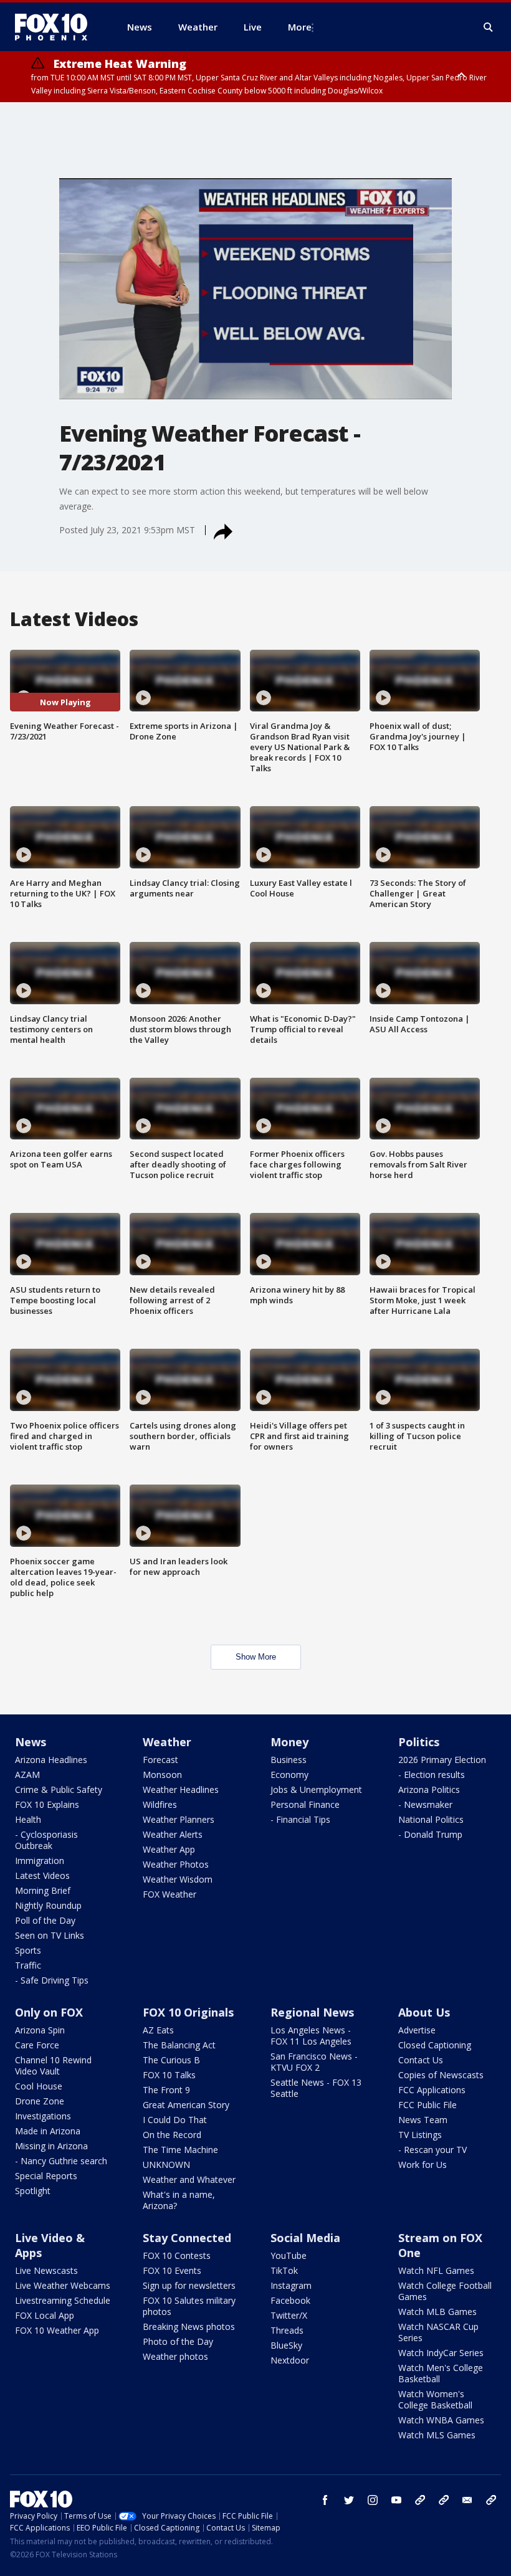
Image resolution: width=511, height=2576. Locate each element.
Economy (289, 1775)
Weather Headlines (181, 1789)
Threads (287, 2330)
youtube (396, 2500)
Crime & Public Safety (59, 1789)
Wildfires (160, 1804)
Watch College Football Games (445, 2291)
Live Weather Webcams (63, 2285)
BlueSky (286, 2345)
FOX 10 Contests (177, 2255)
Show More (256, 1657)
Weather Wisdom (178, 1879)
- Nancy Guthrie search (61, 2161)
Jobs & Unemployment (316, 1789)
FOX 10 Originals (188, 2012)
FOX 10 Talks (169, 2075)
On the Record (172, 2135)
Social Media (305, 2238)
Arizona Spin (40, 2030)
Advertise (417, 2030)
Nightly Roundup (48, 1905)
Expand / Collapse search (489, 27)
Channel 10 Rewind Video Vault (53, 2065)
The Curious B (171, 2060)
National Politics (431, 1819)
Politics (419, 1742)
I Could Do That (175, 2120)
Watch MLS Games (437, 2435)
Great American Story (186, 2105)
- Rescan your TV (432, 2150)
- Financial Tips (300, 1819)
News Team (423, 2120)
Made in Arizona (48, 2131)
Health (28, 1819)
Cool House (39, 2086)
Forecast (160, 1760)
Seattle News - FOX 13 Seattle (316, 2088)
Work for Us (423, 2165)
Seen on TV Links (50, 1935)
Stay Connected (187, 2238)
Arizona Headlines (51, 1760)
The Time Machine (180, 2150)
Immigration (40, 1861)
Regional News (312, 2012)
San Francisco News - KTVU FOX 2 (314, 2062)
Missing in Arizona (51, 2146)
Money (289, 1742)
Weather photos (175, 2356)
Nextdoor (290, 2360)
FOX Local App (45, 2315)
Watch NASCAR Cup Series (438, 2332)
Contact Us (421, 2060)
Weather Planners (179, 1819)
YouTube (289, 2255)
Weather (167, 1742)
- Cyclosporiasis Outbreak (46, 1840)
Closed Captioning (435, 2045)
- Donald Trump (430, 1834)
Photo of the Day (178, 2341)
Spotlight (33, 2191)
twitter (349, 2500)
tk (420, 2500)
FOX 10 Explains (47, 1804)
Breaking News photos (189, 2326)
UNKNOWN (166, 2165)
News (31, 1742)
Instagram (291, 2285)
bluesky (444, 2500)
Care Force (37, 2045)
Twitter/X (289, 2315)
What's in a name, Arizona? (179, 2200)
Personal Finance (305, 1804)
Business (289, 1760)
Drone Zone (40, 2101)
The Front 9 (166, 2090)
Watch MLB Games (437, 2312)
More (300, 27)
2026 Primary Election (442, 1760)
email (467, 2500)
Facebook (290, 2300)
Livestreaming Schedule (63, 2300)
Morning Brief (43, 1890)
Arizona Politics (429, 1789)
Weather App (169, 1849)
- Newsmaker (425, 1804)
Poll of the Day (45, 1920)
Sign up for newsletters (189, 2285)
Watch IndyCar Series (441, 2353)
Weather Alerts (173, 1834)
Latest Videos (42, 1875)
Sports (28, 1950)
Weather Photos (176, 1864)
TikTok (284, 2270)
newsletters (491, 2500)
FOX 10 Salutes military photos (189, 2306)
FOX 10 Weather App (57, 2330)
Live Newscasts (46, 2270)
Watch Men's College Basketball (441, 2373)
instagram (373, 2500)
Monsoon (162, 1775)
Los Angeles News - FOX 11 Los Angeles (311, 2036)
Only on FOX (49, 2012)
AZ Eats (158, 2030)
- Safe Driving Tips (52, 1980)
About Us (424, 2012)
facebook (325, 2500)
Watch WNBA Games (441, 2420)
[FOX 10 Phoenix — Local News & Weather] (56, 27)
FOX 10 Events (172, 2270)
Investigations (43, 2116)
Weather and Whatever (189, 2179)
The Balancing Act (179, 2045)
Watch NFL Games (436, 2270)
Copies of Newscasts (441, 2075)
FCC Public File (427, 2105)
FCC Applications (432, 2090)
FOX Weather (170, 1894)
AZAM (27, 1775)
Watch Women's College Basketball (435, 2399)
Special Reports (46, 2176)
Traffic (28, 1965)
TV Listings (420, 2135)
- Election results (432, 1775)
